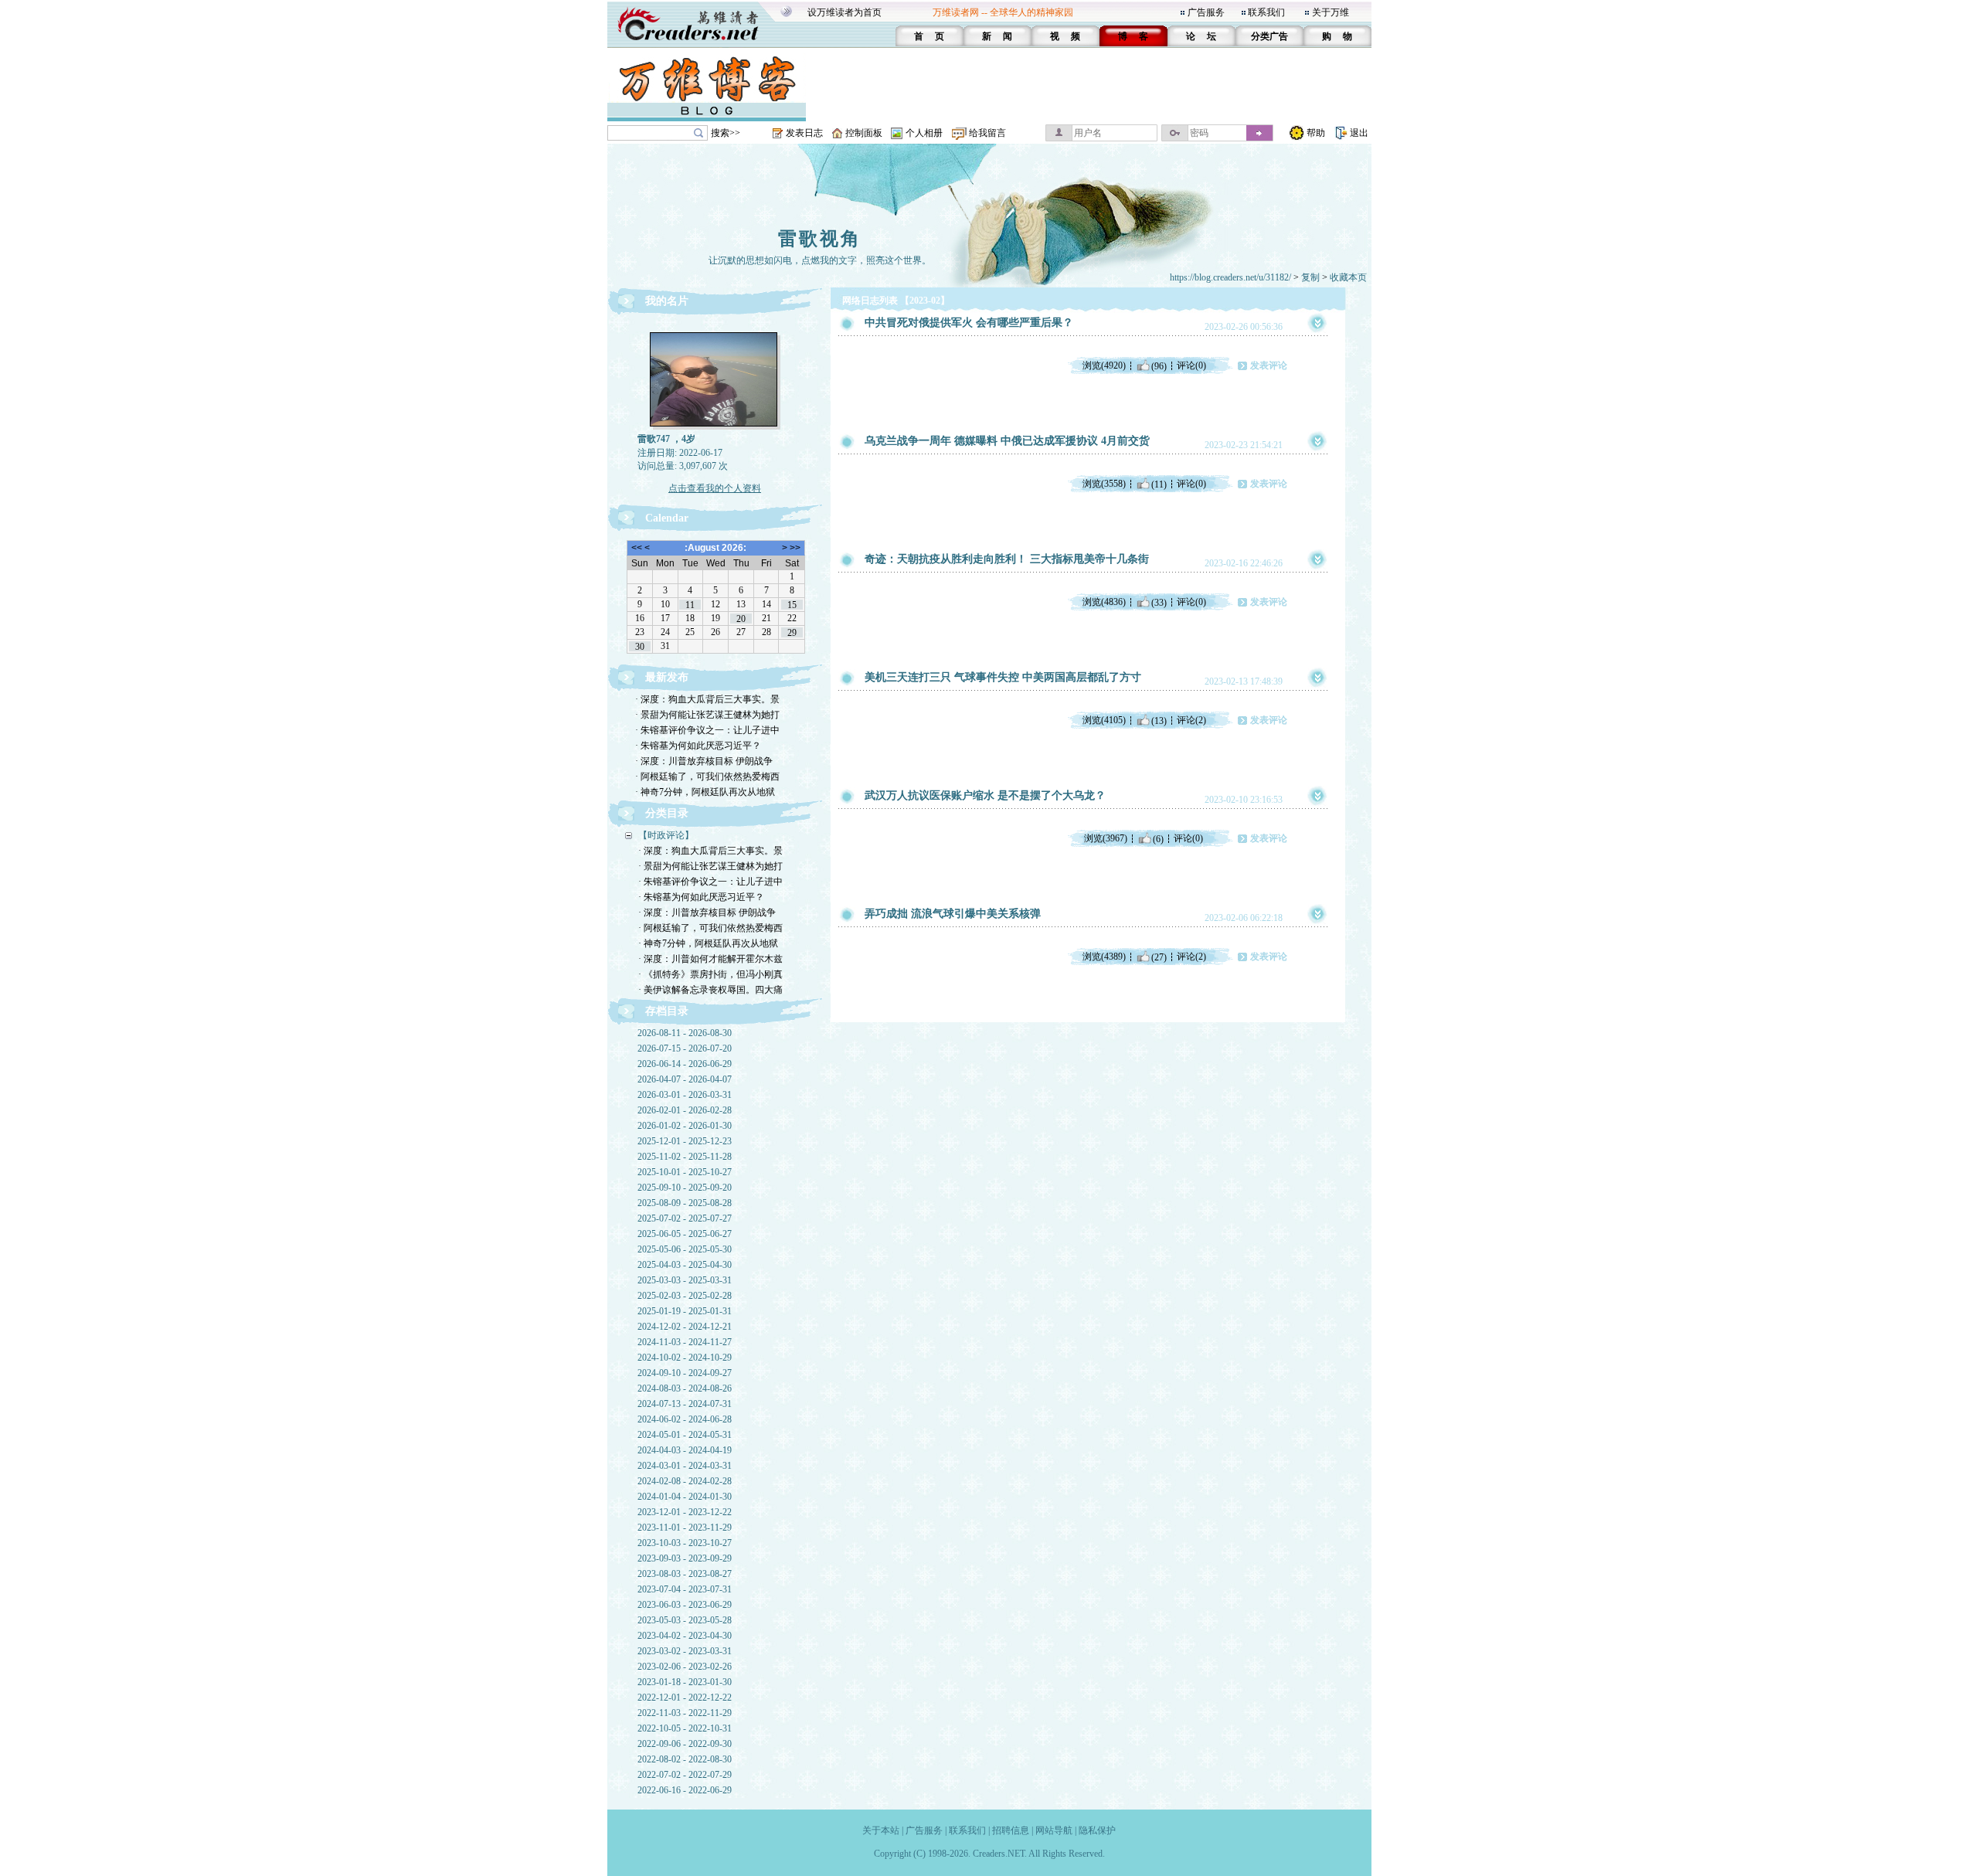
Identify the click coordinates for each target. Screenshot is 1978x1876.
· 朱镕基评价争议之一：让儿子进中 (707, 730)
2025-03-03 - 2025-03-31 (685, 1280)
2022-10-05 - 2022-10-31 (685, 1728)
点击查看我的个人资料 (715, 488)
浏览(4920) (1104, 365)
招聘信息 (1011, 1830)
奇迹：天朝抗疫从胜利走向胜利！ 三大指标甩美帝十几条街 (1007, 559)
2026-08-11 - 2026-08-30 (685, 1033)
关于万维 (1331, 12)
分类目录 (667, 813)
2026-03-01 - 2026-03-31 (685, 1095)
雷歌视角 (820, 239)
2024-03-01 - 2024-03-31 (685, 1466)
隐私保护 (1097, 1830)
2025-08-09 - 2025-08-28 (685, 1203)
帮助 (1316, 133)
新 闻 (997, 36)
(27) (1159, 957)
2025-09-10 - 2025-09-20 (685, 1188)
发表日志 (804, 133)
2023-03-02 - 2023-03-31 (685, 1651)
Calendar (667, 518)
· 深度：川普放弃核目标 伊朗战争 (704, 761)
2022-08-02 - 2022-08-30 (685, 1759)
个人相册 (924, 133)
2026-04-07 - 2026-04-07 (685, 1079)
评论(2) (1191, 720)
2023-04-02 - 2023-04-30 (685, 1636)
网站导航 (1054, 1830)
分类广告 (1269, 36)
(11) (1159, 484)
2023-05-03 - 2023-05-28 (685, 1620)
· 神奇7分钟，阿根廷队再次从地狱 (705, 792)
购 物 (1337, 36)
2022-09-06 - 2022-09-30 (685, 1744)
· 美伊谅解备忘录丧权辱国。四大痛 (710, 990)
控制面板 (864, 133)
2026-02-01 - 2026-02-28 (685, 1110)
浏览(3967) (1106, 838)
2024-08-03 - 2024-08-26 (685, 1388)
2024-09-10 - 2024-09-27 (685, 1373)
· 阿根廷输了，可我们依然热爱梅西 (707, 777)
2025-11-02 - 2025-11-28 (685, 1157)
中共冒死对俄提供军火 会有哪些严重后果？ (969, 323)
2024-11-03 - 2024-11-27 (685, 1342)
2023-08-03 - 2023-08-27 (685, 1574)
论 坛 (1201, 36)
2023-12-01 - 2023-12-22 (685, 1512)
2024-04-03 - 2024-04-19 (685, 1450)
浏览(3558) (1104, 484)
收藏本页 (1348, 277)
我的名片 (667, 301)
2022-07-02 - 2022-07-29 (685, 1775)
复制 (1310, 277)
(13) (1159, 720)
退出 (1359, 133)
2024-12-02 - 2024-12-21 (685, 1327)
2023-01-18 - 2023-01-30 (685, 1682)
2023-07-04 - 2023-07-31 (685, 1589)
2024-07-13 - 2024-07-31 (685, 1404)
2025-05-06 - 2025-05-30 (685, 1249)
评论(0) (1191, 365)
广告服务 (1206, 12)
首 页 (929, 36)
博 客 (1133, 36)
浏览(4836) (1104, 602)
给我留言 (987, 133)
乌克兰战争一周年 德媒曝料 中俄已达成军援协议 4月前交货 (1007, 441)
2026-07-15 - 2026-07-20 (685, 1048)
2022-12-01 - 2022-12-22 (685, 1698)
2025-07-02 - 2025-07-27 (685, 1218)
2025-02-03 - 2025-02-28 (685, 1296)
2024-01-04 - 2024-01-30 (685, 1497)
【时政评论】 (666, 835)
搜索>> (726, 133)
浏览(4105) (1104, 720)
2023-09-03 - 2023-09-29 (685, 1558)
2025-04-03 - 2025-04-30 (685, 1265)
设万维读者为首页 (845, 12)
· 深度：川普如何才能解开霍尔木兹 (710, 959)
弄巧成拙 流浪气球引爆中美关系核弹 (953, 914)
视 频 (1065, 36)
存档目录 (667, 1011)
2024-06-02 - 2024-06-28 (685, 1419)
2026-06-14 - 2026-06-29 (685, 1064)
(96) (1159, 365)
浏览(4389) (1104, 957)
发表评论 (1269, 365)
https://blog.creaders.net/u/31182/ (1230, 277)
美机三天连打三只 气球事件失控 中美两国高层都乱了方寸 (1003, 677)
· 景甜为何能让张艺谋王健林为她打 (707, 715)
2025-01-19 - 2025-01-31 (685, 1311)
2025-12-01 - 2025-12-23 (685, 1141)
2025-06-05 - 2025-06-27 (685, 1234)
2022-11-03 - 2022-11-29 (685, 1713)
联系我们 (1266, 12)
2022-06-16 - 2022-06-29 (685, 1790)
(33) (1159, 602)
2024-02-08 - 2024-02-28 (685, 1481)
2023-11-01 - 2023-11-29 (685, 1528)
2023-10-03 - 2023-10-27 (685, 1543)
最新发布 (667, 677)
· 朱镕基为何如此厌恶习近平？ (698, 746)
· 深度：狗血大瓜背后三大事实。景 (707, 699)
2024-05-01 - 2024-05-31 (685, 1435)
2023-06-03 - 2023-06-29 (685, 1605)
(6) (1158, 838)
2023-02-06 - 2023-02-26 (685, 1667)
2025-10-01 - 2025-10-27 (685, 1172)
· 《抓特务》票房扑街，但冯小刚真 (710, 974)
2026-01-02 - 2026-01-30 (685, 1126)
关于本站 (881, 1830)
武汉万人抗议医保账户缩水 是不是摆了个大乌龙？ (985, 795)
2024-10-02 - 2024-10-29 (685, 1358)
